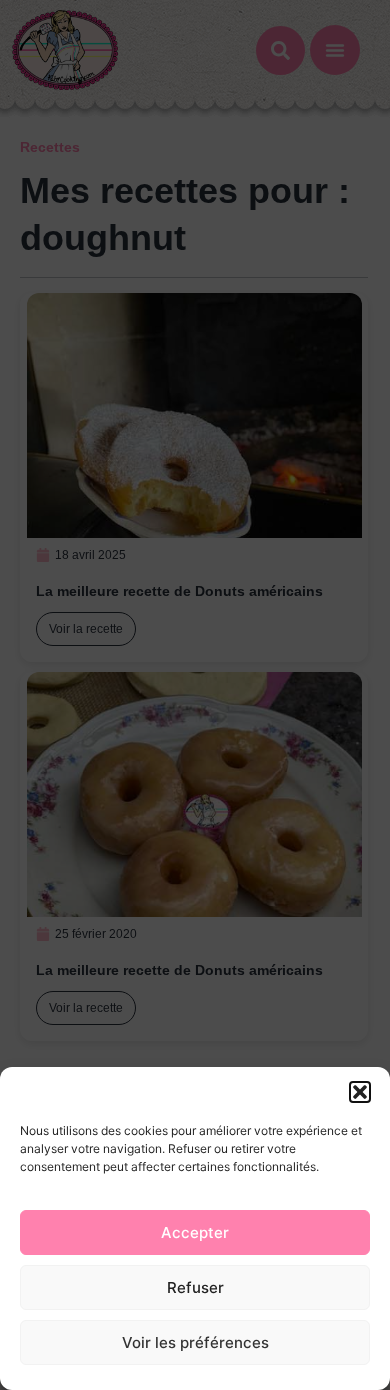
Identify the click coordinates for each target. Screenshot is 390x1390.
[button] (360, 1092)
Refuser (195, 1287)
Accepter (195, 1232)
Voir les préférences (195, 1342)
